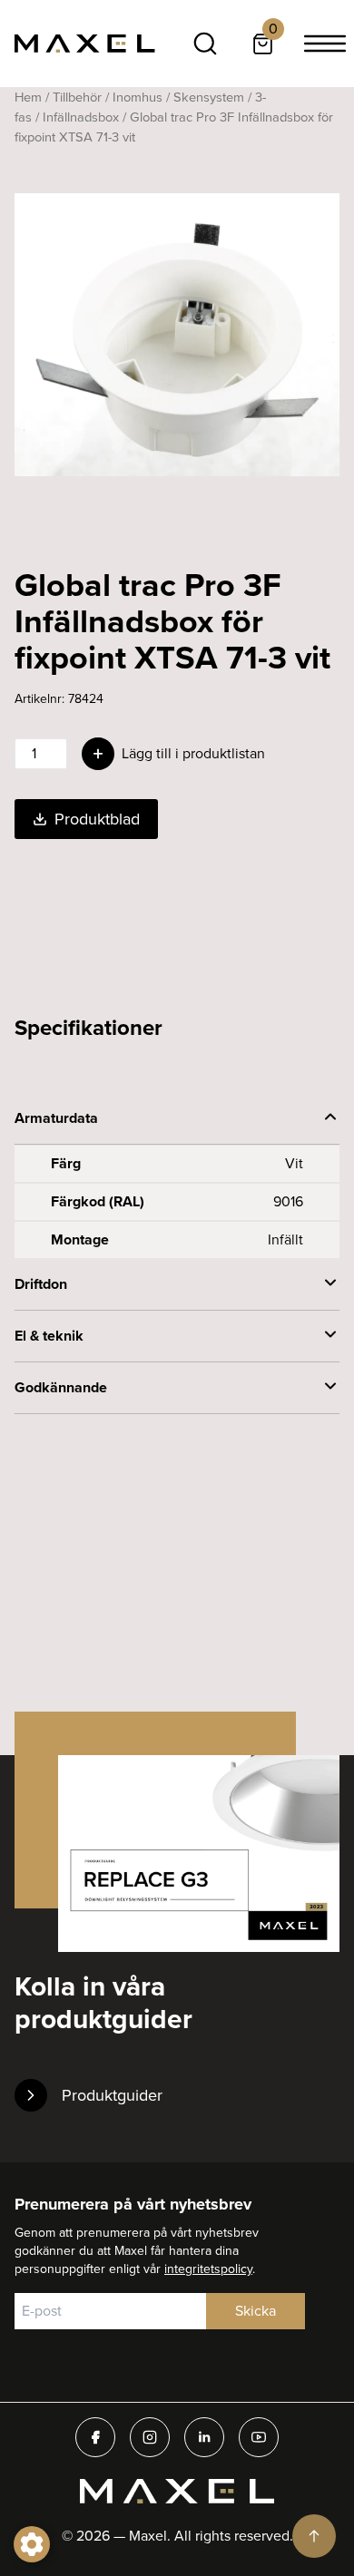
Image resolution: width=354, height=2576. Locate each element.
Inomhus (138, 97)
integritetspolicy (208, 2269)
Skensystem (209, 97)
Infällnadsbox (81, 117)
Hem (28, 97)
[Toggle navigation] (325, 44)
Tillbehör (77, 97)
